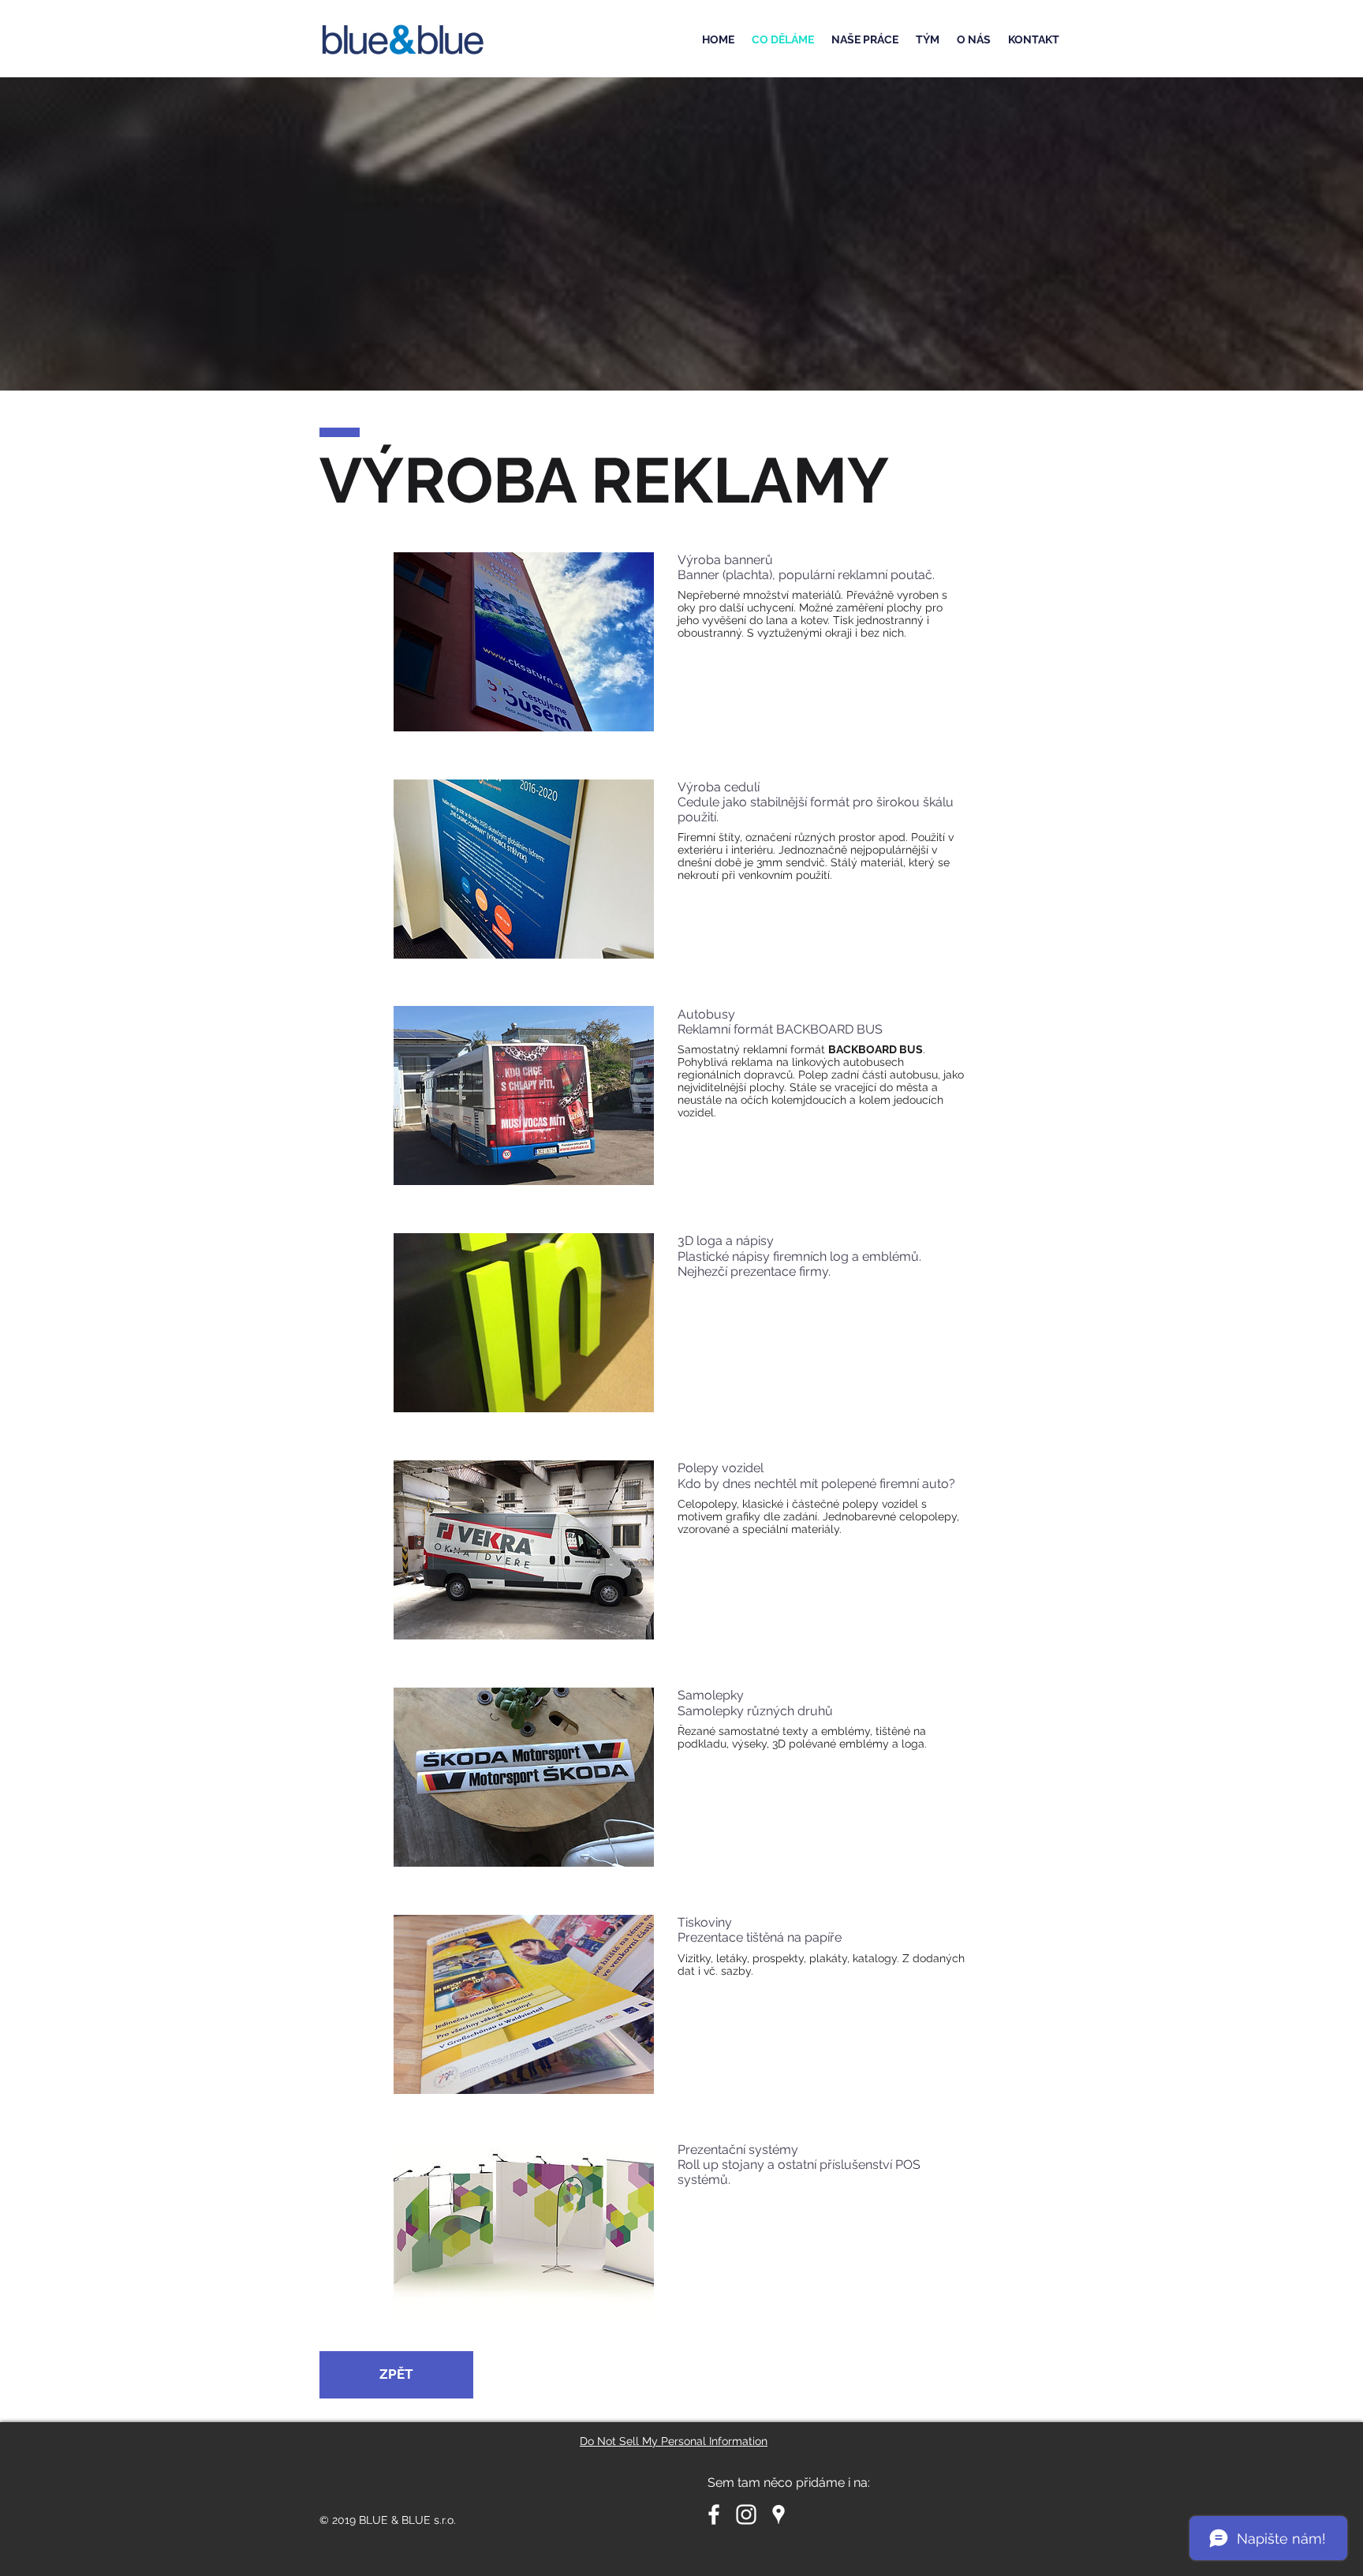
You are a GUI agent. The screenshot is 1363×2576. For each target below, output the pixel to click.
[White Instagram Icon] (746, 2514)
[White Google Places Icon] (779, 2514)
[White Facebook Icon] (714, 2514)
